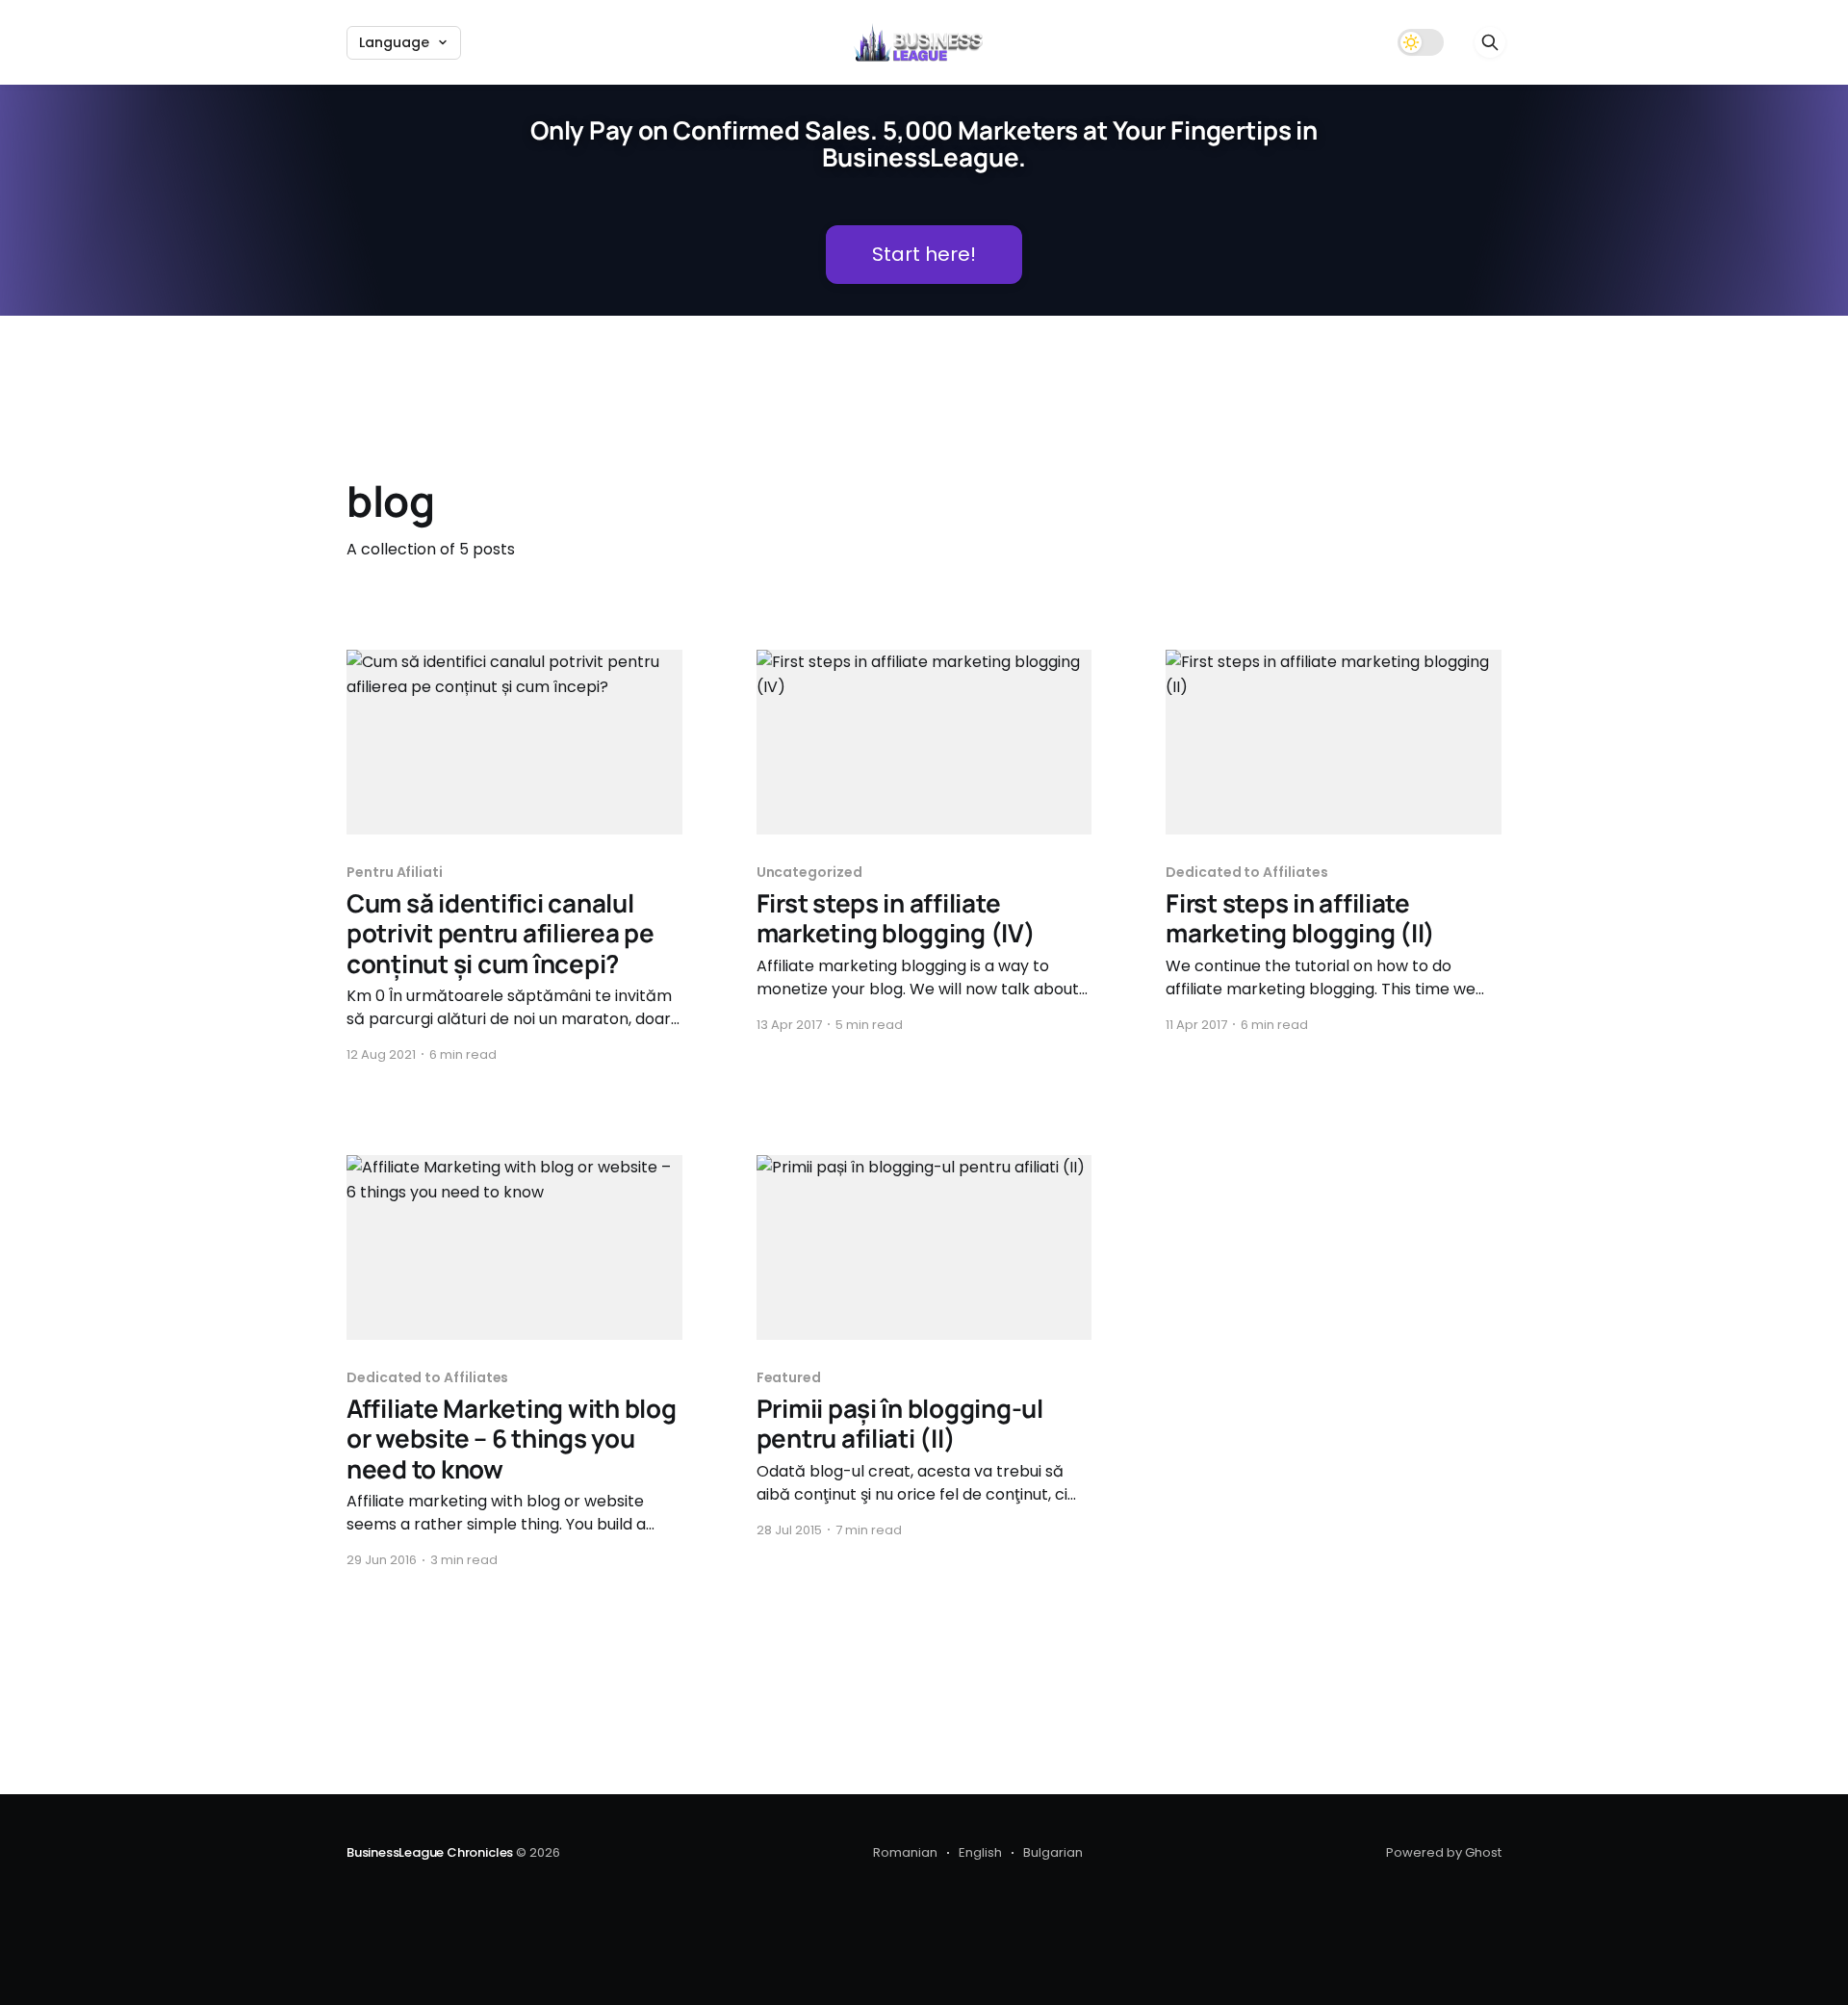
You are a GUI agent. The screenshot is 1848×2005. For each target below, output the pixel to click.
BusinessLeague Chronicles (430, 1852)
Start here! (924, 254)
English (980, 1852)
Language (394, 42)
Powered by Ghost (1444, 1852)
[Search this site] (1490, 42)
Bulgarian (1053, 1852)
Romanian (905, 1852)
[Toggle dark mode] (1421, 42)
